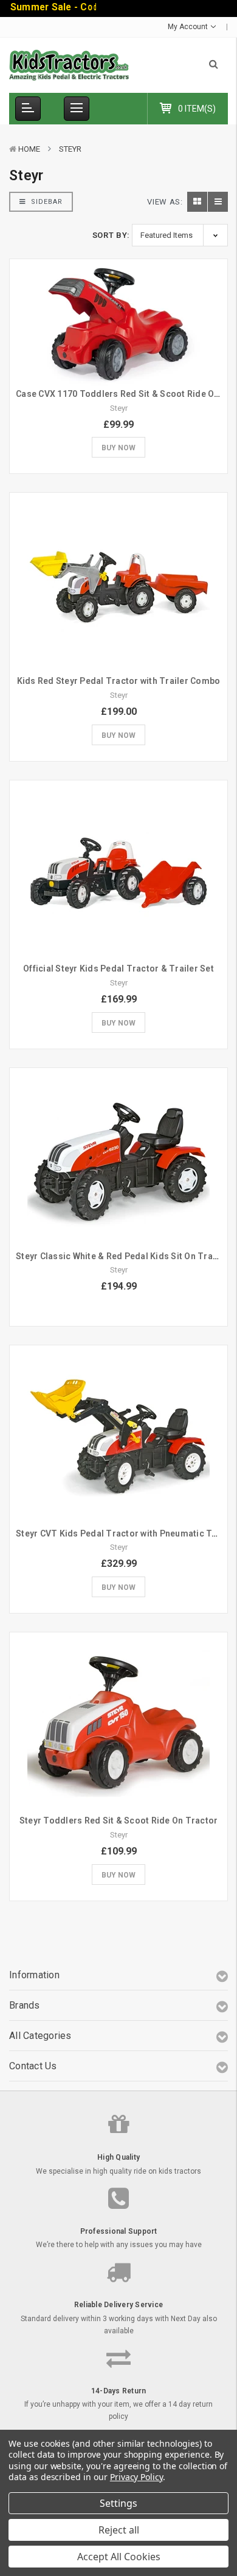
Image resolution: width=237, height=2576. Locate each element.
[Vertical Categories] (28, 109)
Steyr (70, 149)
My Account (189, 27)
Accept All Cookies (119, 2557)
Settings (118, 2503)
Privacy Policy (136, 2477)
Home (29, 149)
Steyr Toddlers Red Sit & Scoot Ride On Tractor (119, 1820)
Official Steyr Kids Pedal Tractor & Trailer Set (118, 969)
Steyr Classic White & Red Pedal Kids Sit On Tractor (123, 1256)
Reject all (119, 2530)
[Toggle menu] (77, 109)
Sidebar (46, 202)
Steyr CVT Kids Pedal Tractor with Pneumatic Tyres (123, 1533)
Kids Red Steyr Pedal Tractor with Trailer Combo (119, 681)
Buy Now (118, 448)
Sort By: (111, 235)
